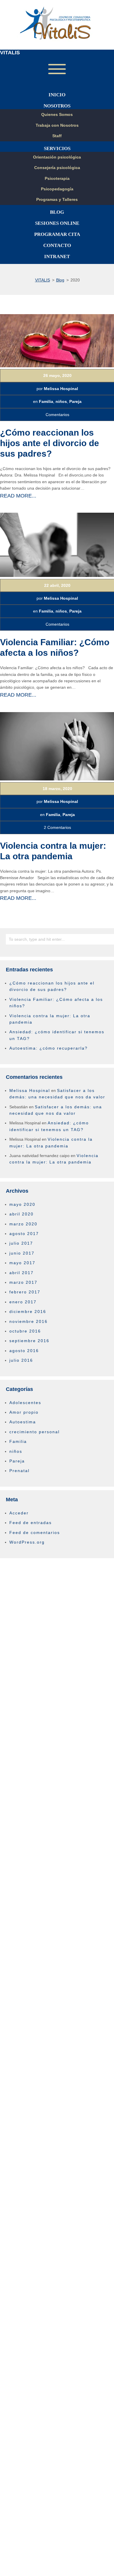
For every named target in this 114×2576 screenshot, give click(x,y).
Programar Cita (57, 234)
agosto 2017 (24, 1234)
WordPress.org (27, 1542)
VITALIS (10, 53)
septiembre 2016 (29, 1341)
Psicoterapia (57, 178)
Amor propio (24, 1412)
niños (61, 401)
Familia (46, 401)
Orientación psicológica (57, 157)
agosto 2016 (24, 1351)
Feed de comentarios (35, 1533)
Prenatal (19, 1471)
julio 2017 (21, 1243)
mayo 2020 (22, 1204)
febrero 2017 (25, 1292)
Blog (57, 212)
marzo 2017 (23, 1282)
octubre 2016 (25, 1331)
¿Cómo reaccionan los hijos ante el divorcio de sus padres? (50, 443)
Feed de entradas (31, 1523)
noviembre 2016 (28, 1321)
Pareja (75, 401)
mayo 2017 (22, 1263)
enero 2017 (23, 1302)
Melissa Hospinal (61, 389)
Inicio (57, 95)
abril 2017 (21, 1273)
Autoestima (23, 1422)
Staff (57, 136)
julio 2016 (21, 1360)
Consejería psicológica (57, 168)
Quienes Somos (57, 114)
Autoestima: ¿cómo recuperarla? (49, 1048)
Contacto (57, 245)
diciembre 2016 (28, 1312)
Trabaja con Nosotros (57, 125)
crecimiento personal (34, 1432)
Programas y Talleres (57, 199)
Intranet (57, 256)
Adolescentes (25, 1403)
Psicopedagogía (57, 189)
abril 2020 (21, 1214)
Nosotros (57, 106)
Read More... (18, 496)
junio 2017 (22, 1253)
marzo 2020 (23, 1224)
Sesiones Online (57, 223)
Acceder (19, 1513)
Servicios (57, 148)
